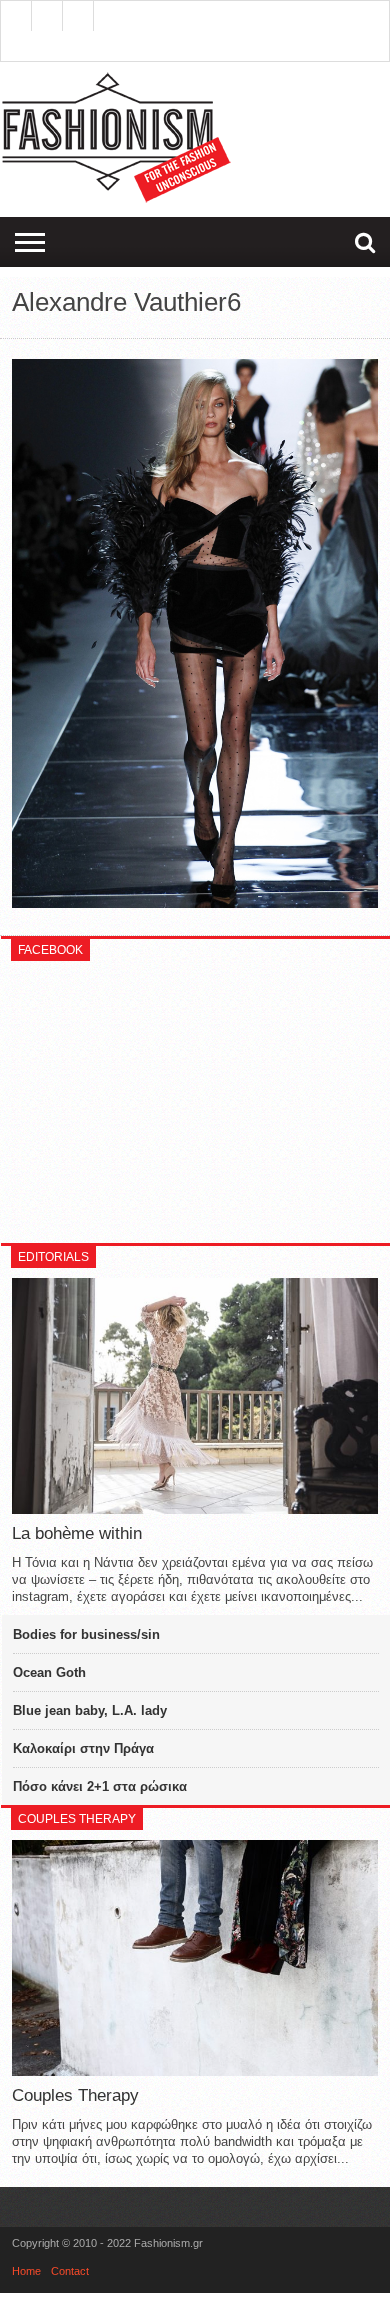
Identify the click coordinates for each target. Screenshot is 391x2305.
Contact (70, 2271)
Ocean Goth (49, 1672)
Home (26, 2271)
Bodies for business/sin (86, 1634)
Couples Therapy (75, 2095)
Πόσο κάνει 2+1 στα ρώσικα (100, 1786)
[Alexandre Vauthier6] (195, 903)
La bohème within (77, 1533)
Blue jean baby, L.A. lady (90, 1710)
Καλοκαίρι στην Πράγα (83, 1748)
